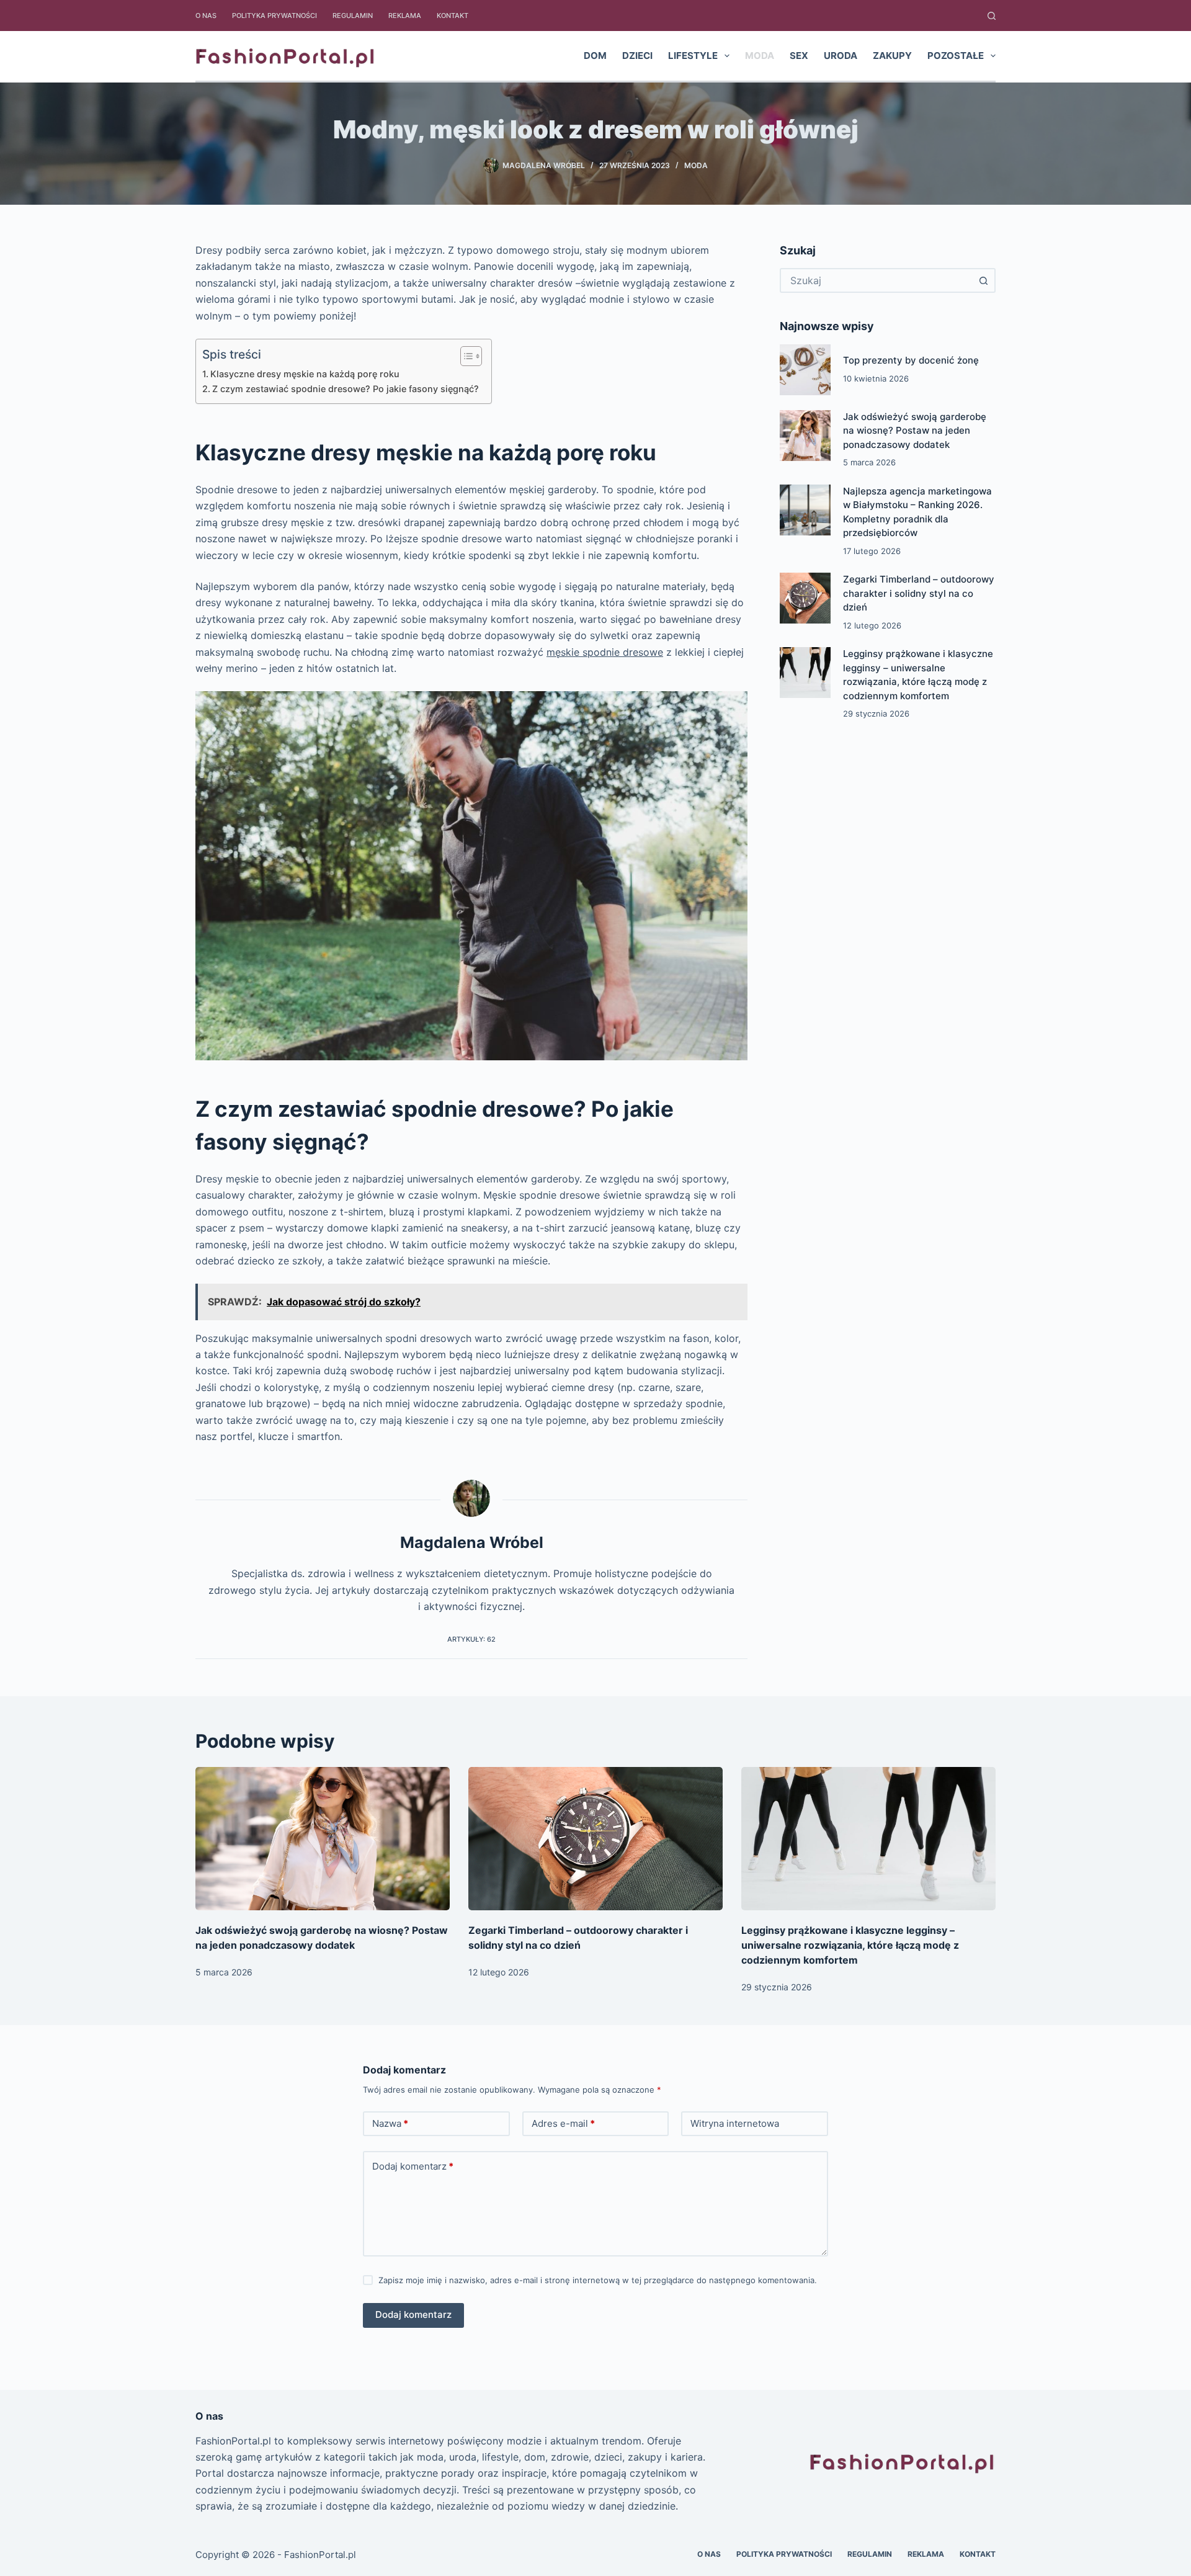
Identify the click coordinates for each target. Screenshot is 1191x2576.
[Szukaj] (992, 16)
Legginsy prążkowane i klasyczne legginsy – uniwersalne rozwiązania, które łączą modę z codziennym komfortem (850, 1945)
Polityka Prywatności (274, 16)
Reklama (405, 16)
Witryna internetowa (735, 2123)
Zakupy (892, 56)
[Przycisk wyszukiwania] (983, 280)
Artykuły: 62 (471, 1639)
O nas (206, 16)
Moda (760, 56)
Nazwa (390, 2123)
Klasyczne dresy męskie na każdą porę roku (305, 374)
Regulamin (353, 16)
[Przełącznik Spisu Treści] (465, 356)
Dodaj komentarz (413, 2166)
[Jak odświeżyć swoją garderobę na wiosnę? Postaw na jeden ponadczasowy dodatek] (805, 436)
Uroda (841, 56)
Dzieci (637, 56)
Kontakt (453, 16)
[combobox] (877, 280)
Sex (799, 56)
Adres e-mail (563, 2123)
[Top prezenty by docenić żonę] (805, 370)
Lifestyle (693, 56)
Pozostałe (956, 56)
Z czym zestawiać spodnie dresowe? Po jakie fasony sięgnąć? (346, 389)
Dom (595, 56)
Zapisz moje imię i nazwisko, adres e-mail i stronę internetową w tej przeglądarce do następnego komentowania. (598, 2280)
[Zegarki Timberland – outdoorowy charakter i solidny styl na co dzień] (805, 598)
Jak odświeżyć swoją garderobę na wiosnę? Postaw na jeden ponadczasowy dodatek (915, 431)
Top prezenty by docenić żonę (911, 360)
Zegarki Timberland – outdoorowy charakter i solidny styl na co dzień (919, 593)
